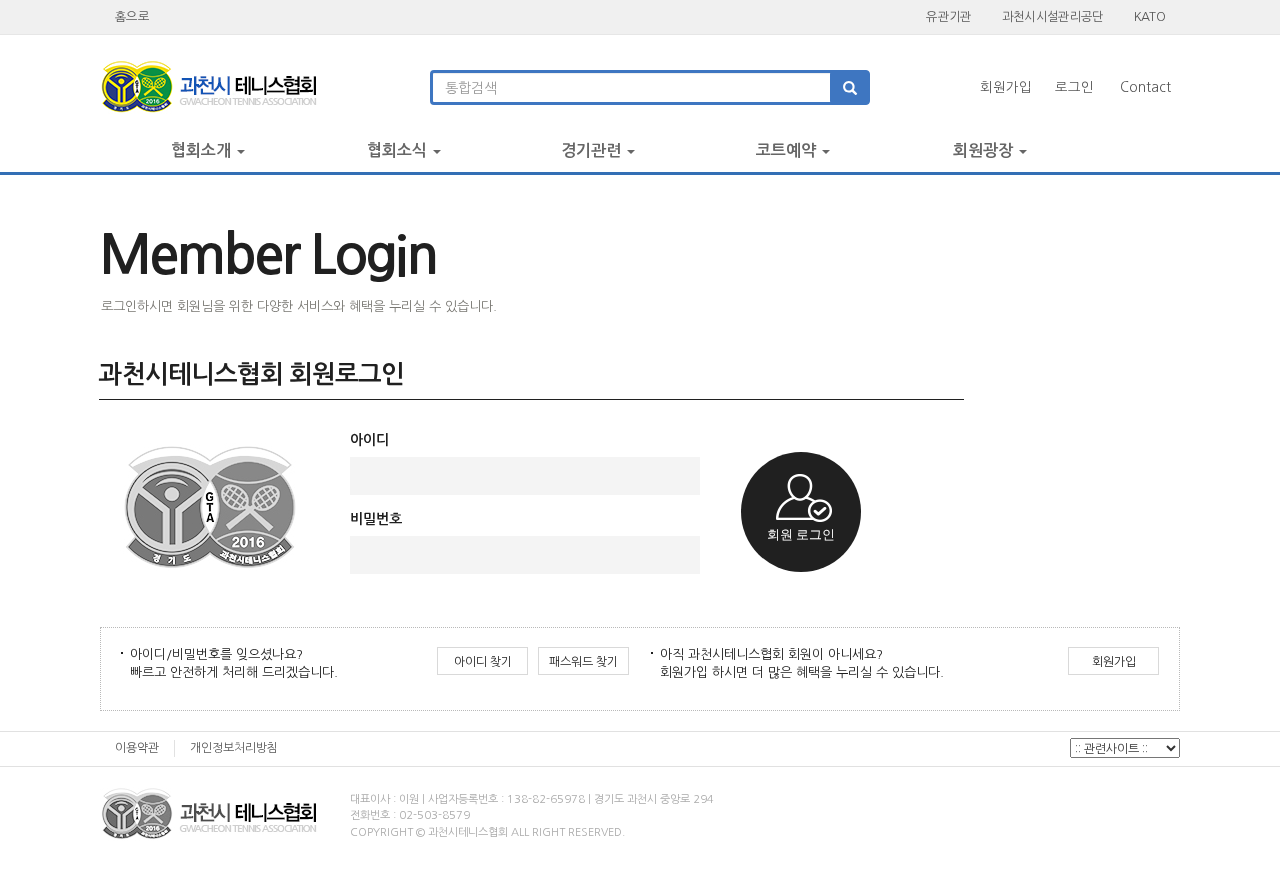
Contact (1145, 87)
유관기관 (948, 16)
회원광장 (985, 150)
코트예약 (788, 150)
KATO (1149, 16)
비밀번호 (376, 519)
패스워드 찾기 (583, 662)
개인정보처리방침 (234, 748)
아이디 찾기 (483, 662)
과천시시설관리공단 (1053, 16)
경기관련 (593, 150)
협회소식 (399, 150)
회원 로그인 (801, 534)
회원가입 (1006, 87)
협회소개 (203, 150)
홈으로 (132, 16)
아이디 (369, 440)
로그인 (1074, 87)
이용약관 (137, 748)
